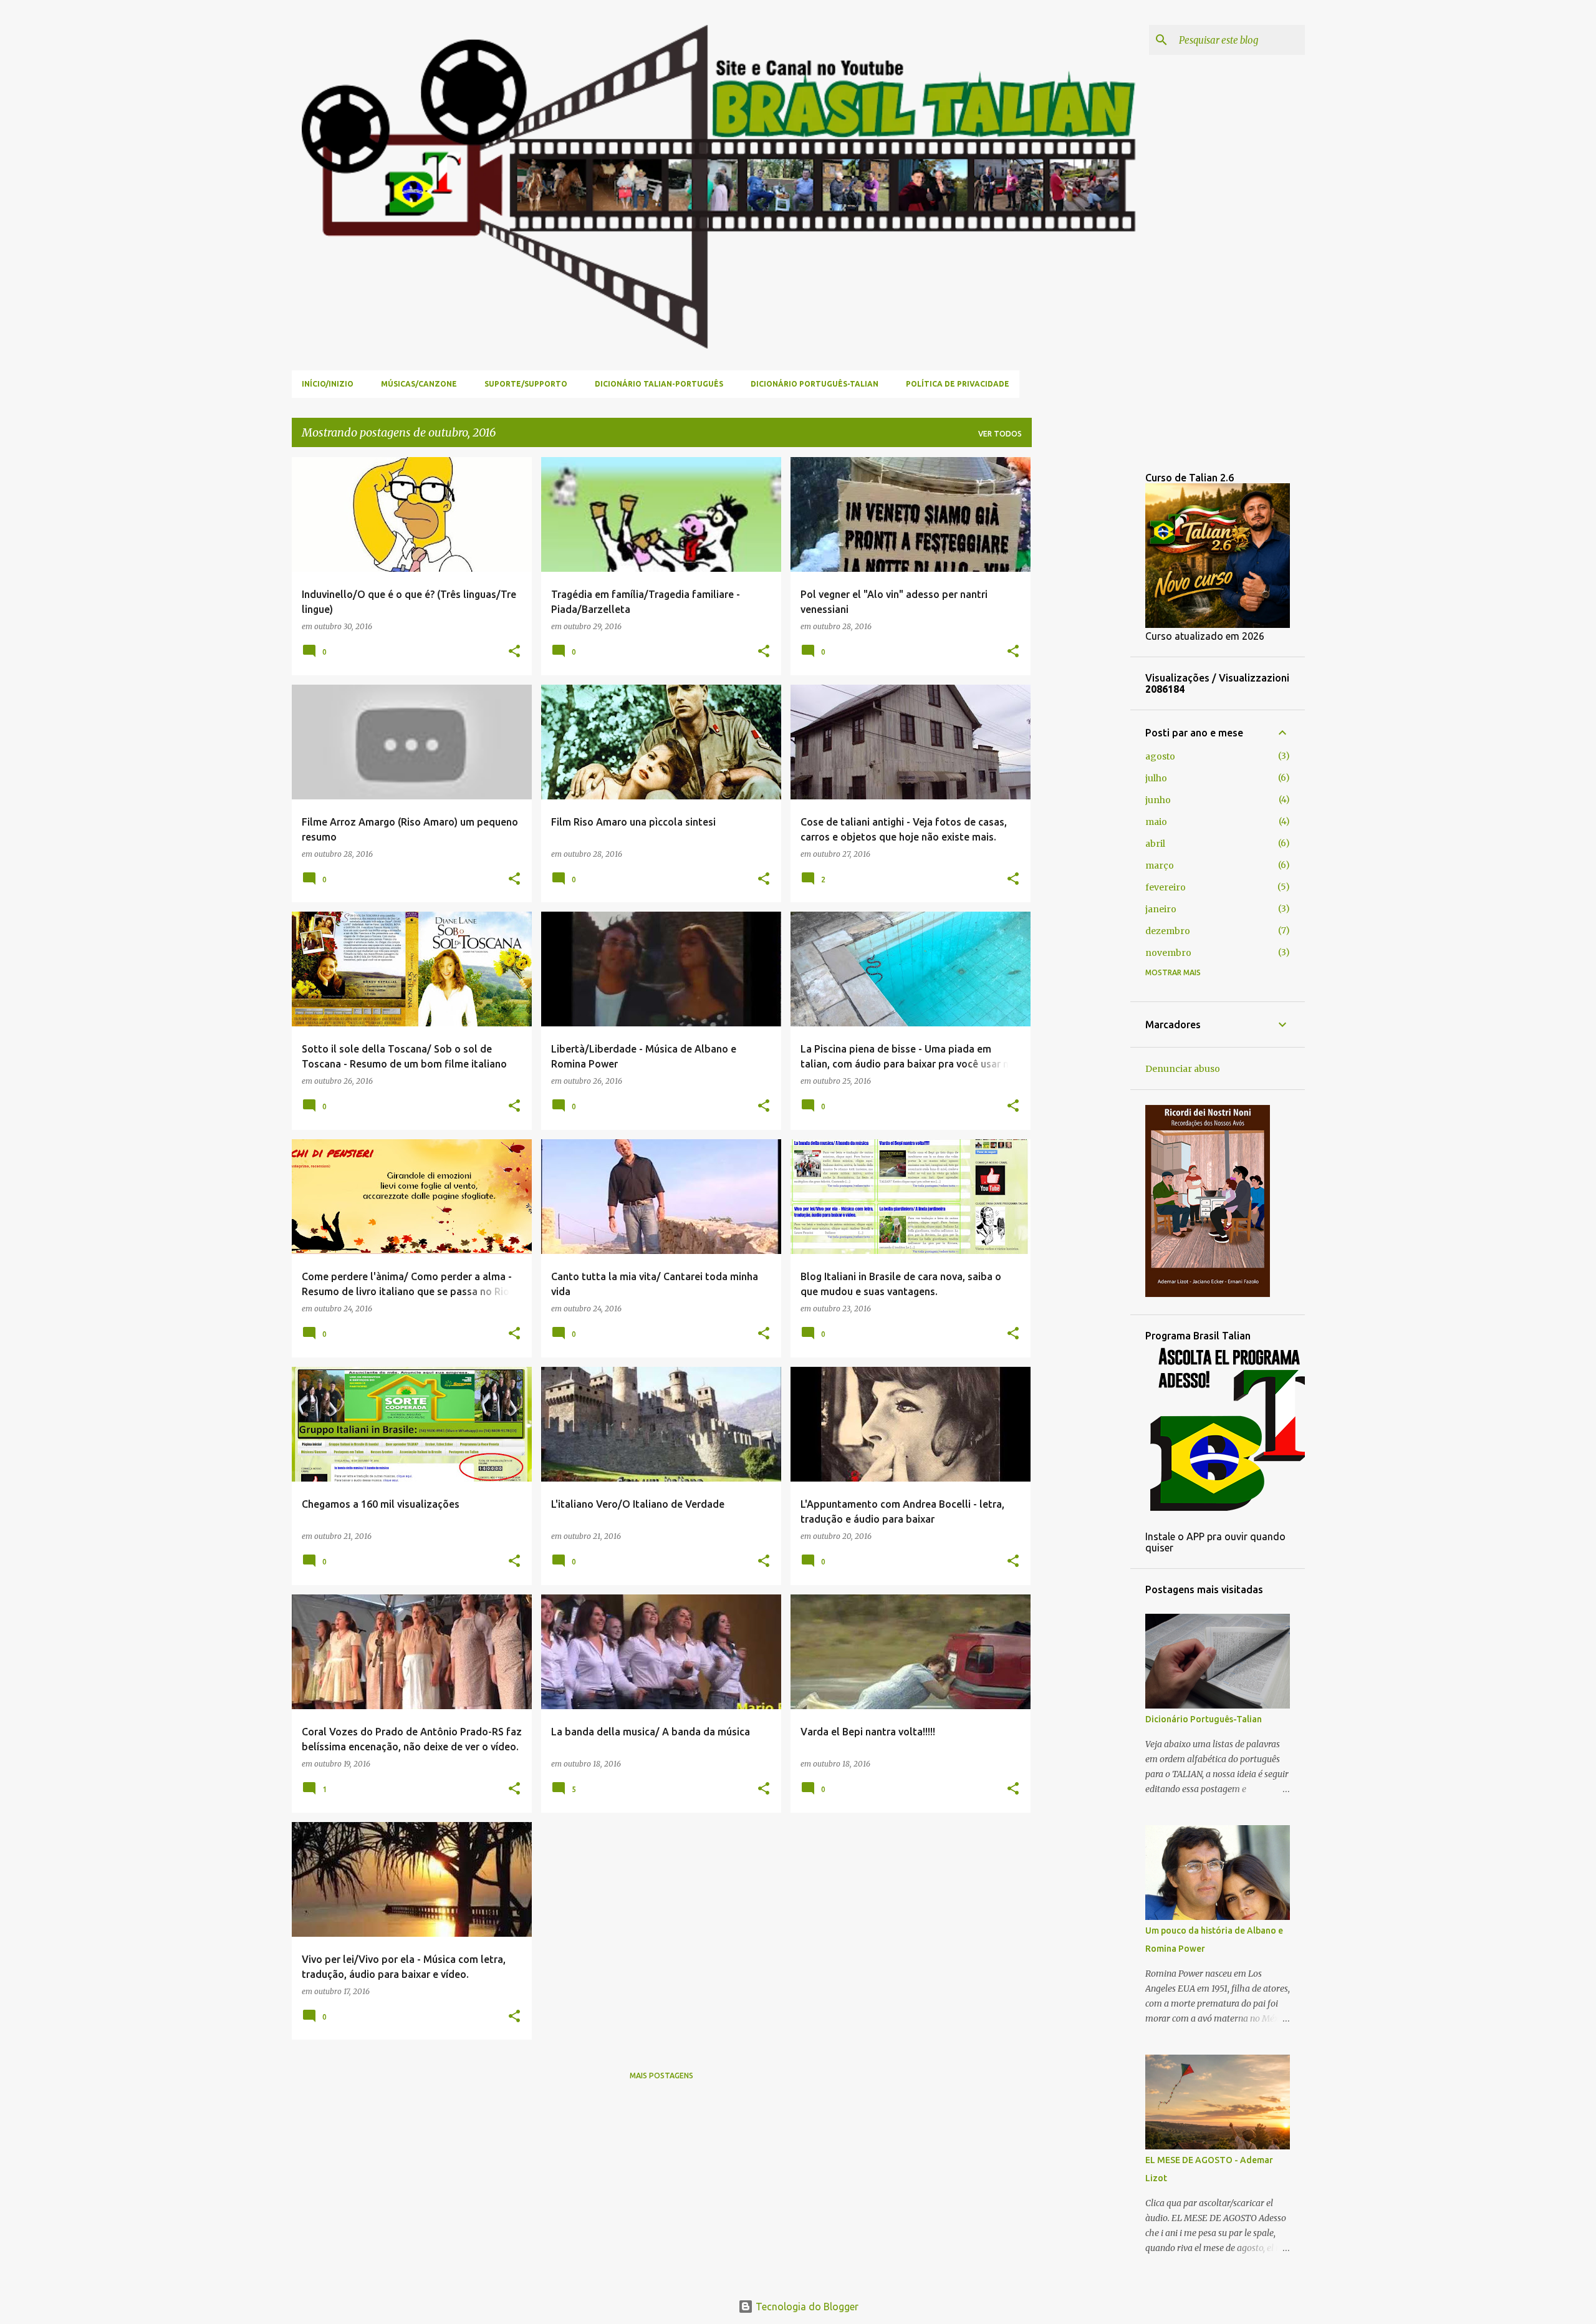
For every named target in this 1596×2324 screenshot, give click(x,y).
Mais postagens (661, 2076)
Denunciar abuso (1183, 1069)
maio (1156, 822)
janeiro (1161, 909)
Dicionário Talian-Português (659, 384)
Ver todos (1000, 434)
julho (1156, 778)
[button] (514, 652)
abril (1155, 844)
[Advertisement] (1081, 644)
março (1160, 865)
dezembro (1168, 931)
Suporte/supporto (526, 384)
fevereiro (1166, 887)
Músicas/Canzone (419, 384)
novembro (1168, 953)
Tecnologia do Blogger (806, 2307)
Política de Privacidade (958, 384)
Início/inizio (328, 384)
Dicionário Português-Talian (815, 384)
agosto (1160, 756)
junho (1158, 800)
